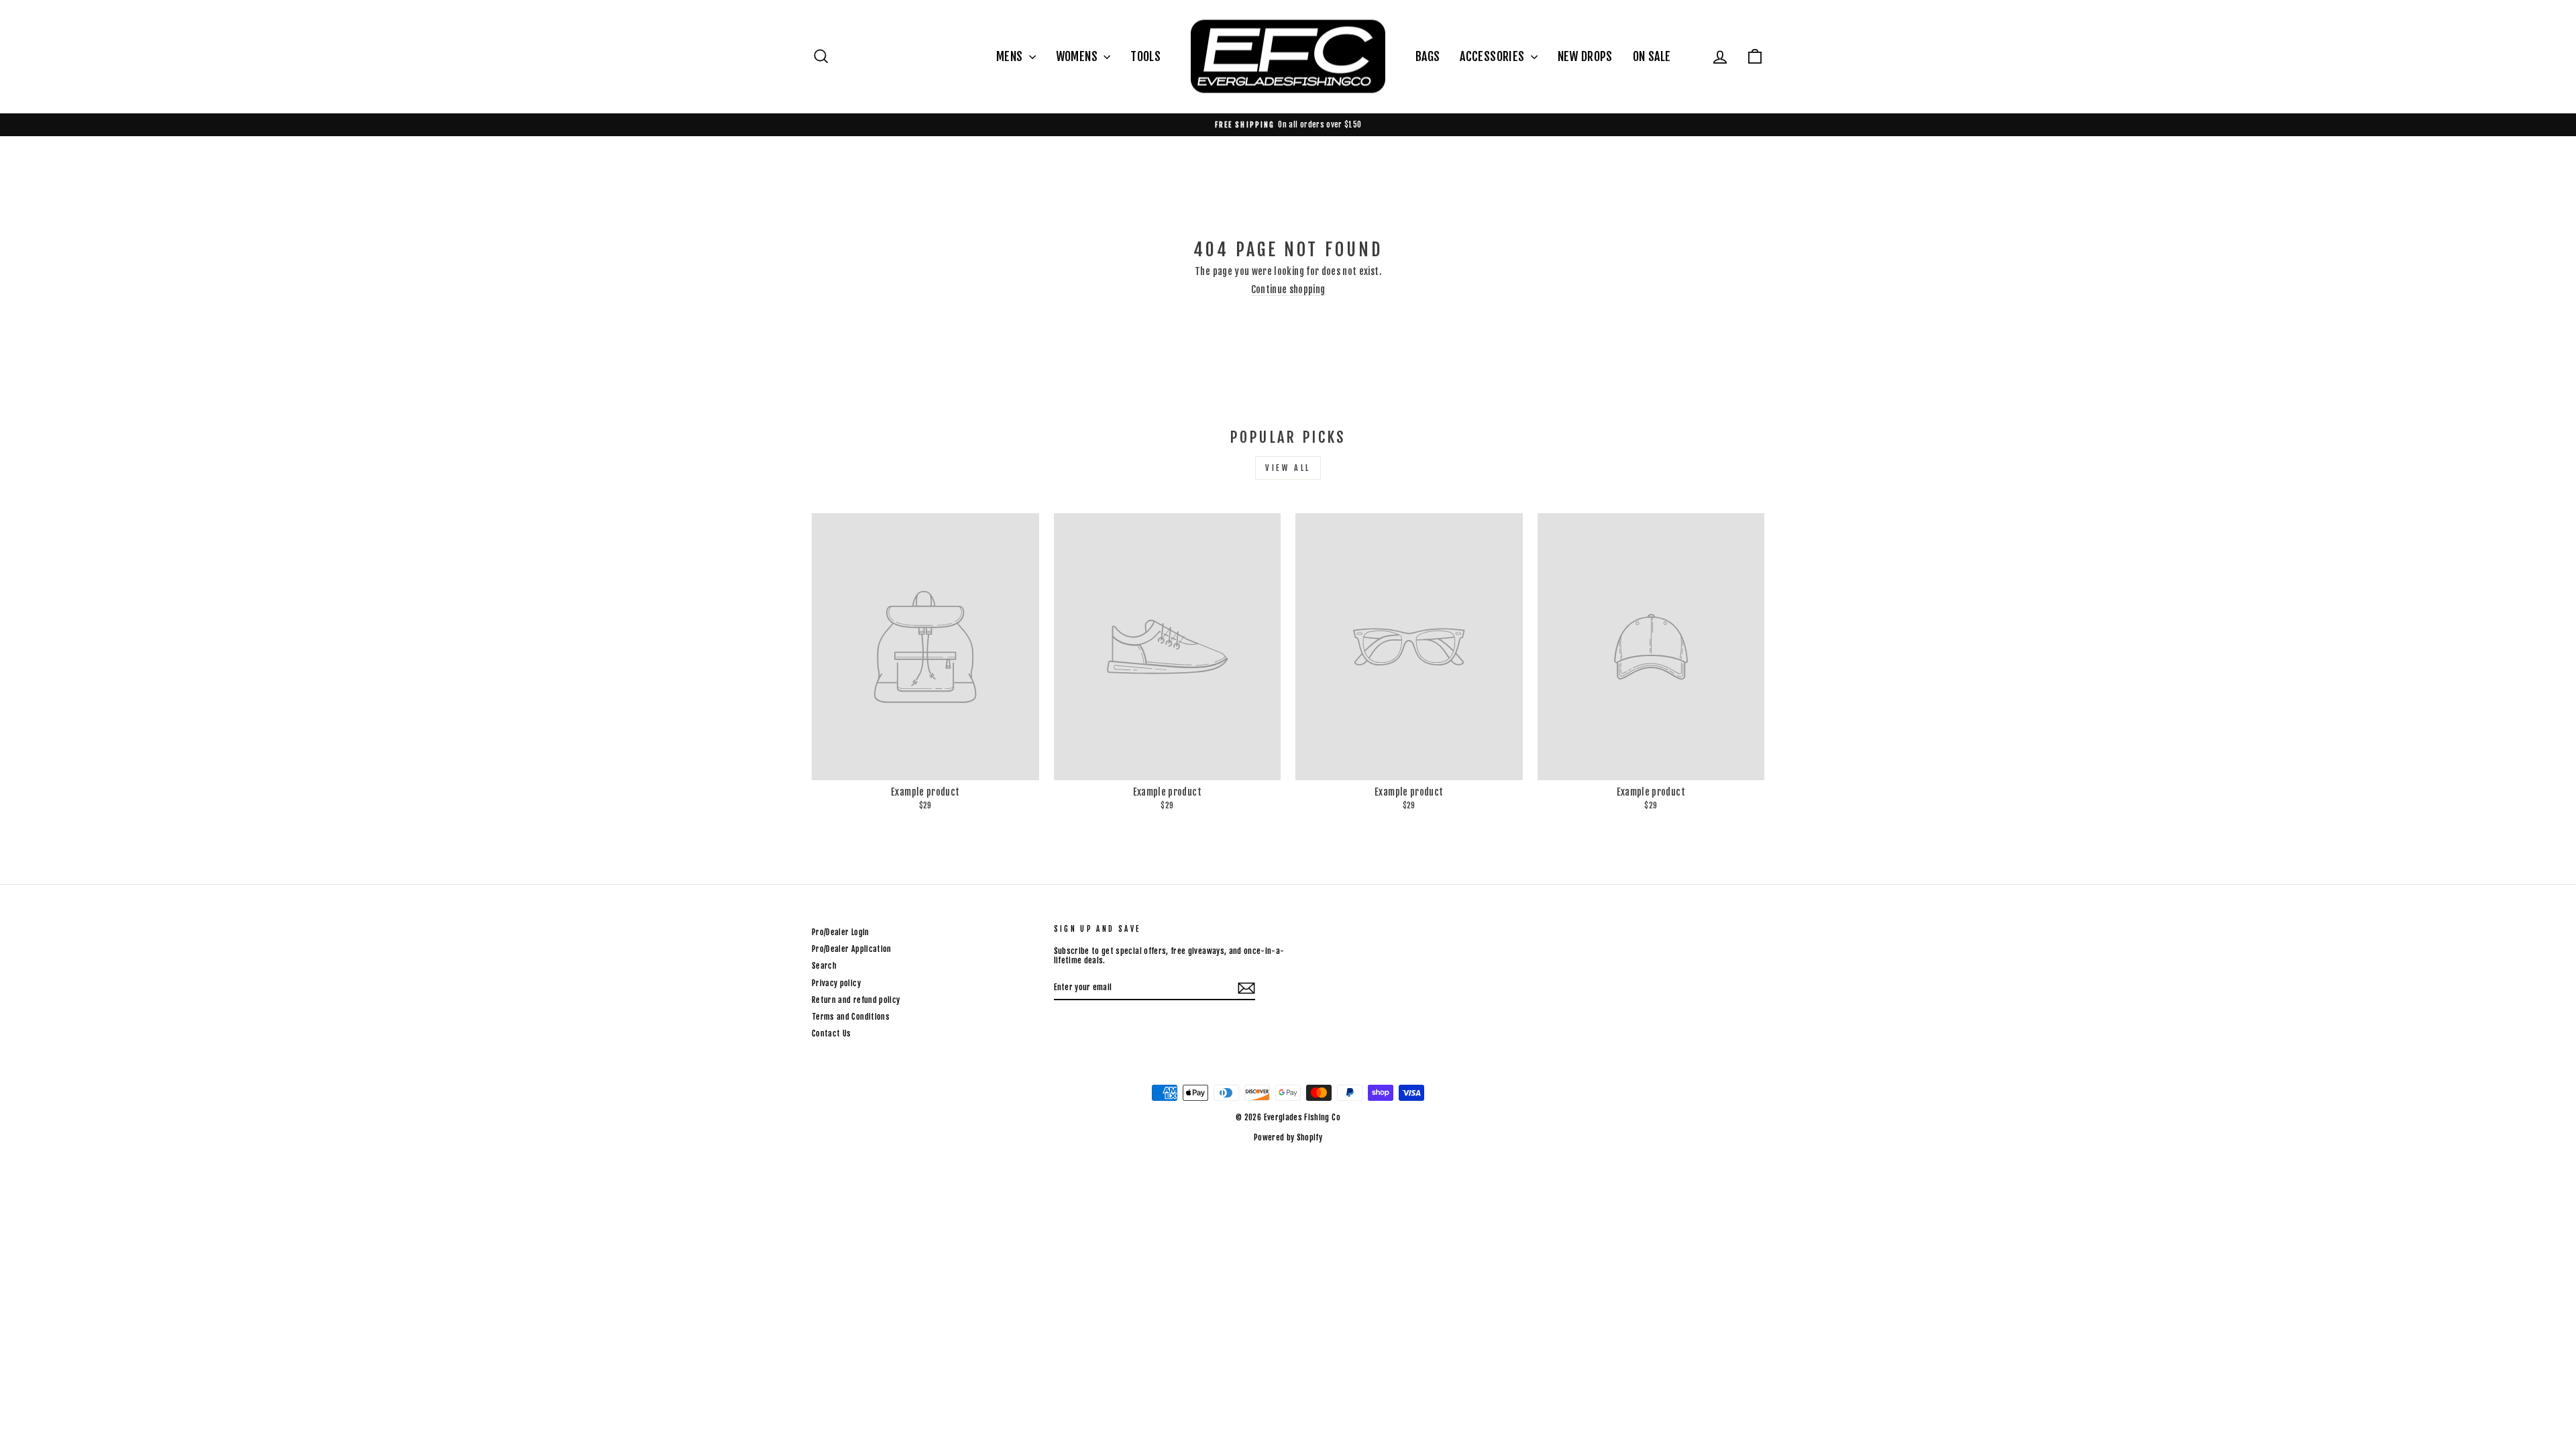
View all (1288, 468)
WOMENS (1078, 56)
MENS (1011, 56)
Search (824, 966)
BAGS (1428, 56)
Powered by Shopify (1288, 1137)
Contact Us (831, 1033)
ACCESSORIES (1493, 56)
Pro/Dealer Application (852, 949)
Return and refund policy (856, 1000)
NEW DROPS (1585, 56)
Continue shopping (1288, 289)
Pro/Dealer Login (841, 932)
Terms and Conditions (851, 1017)
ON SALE (1652, 56)
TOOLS (1145, 56)
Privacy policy (836, 983)
